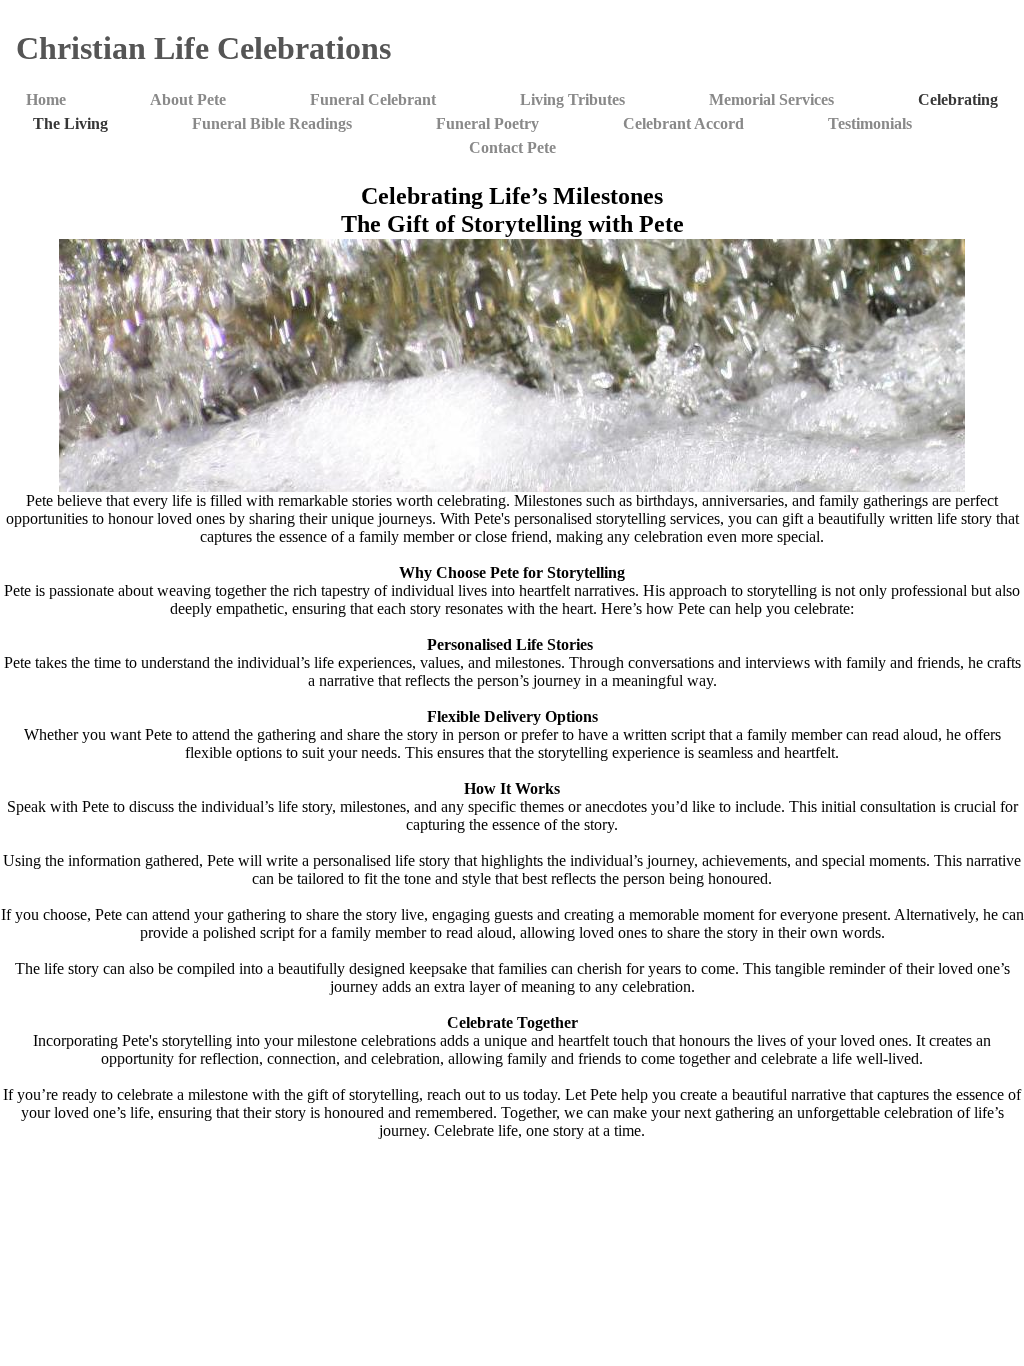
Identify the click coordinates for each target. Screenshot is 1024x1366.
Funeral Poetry (487, 123)
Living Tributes (572, 99)
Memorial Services (771, 99)
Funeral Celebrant (373, 99)
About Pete (188, 99)
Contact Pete (512, 147)
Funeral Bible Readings (272, 123)
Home (46, 99)
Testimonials (870, 123)
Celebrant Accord (683, 123)
